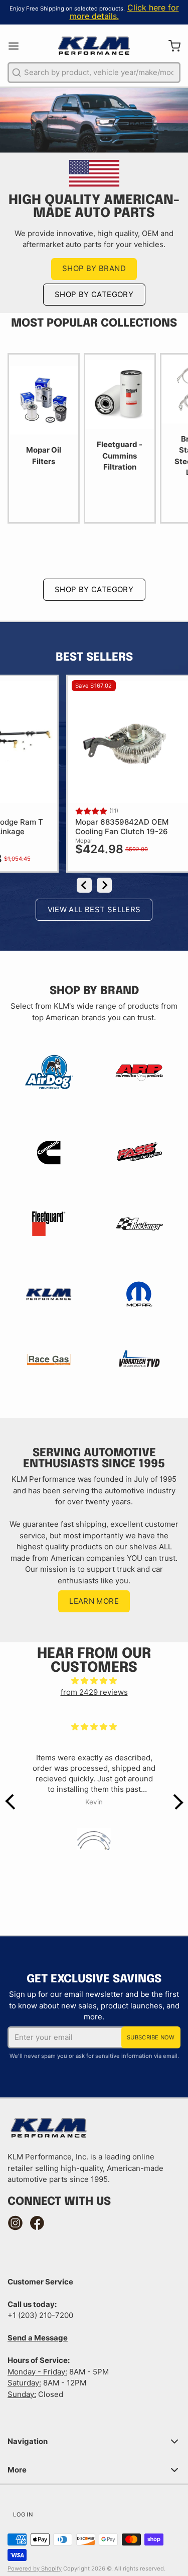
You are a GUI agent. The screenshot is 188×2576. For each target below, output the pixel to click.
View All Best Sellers (94, 909)
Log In (23, 2514)
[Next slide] (104, 885)
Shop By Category (94, 294)
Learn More (94, 1601)
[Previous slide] (84, 885)
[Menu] (17, 46)
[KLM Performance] (94, 46)
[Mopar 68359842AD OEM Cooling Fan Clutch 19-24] (120, 742)
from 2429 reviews (94, 1692)
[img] (94, 1681)
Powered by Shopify (35, 2568)
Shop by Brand (94, 268)
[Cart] (171, 46)
